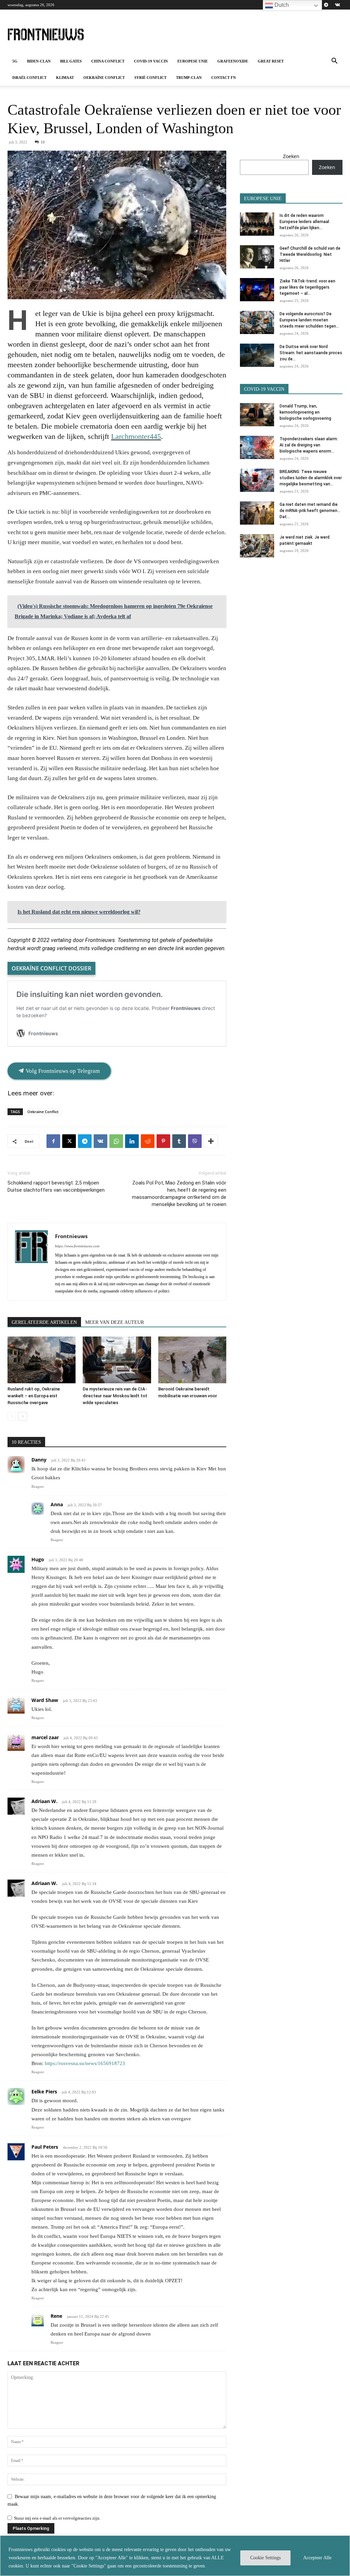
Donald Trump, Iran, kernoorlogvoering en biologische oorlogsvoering (305, 412)
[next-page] (23, 1416)
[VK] (100, 1141)
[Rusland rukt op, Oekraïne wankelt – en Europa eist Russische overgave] (42, 1360)
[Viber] (195, 1141)
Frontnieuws (71, 1236)
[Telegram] (326, 5)
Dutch (281, 5)
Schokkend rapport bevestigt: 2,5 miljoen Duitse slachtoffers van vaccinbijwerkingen (56, 1186)
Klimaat (65, 78)
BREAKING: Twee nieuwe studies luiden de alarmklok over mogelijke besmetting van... (311, 478)
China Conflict (108, 61)
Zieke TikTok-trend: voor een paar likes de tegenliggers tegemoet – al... (307, 287)
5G (15, 61)
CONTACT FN (224, 78)
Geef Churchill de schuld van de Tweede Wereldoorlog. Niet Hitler (310, 254)
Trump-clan (189, 78)
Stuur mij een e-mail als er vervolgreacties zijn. (57, 2518)
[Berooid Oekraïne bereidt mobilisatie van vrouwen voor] (192, 1360)
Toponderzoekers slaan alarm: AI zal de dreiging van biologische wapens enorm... (309, 445)
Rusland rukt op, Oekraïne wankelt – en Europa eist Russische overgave (34, 1396)
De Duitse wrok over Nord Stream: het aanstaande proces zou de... (311, 353)
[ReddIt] (148, 1141)
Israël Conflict (29, 78)
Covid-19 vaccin (151, 61)
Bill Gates (71, 61)
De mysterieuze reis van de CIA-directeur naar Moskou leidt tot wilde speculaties (115, 1396)
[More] (211, 1141)
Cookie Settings (265, 2558)
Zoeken (291, 156)
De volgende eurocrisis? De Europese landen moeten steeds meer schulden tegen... (309, 320)
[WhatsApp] (116, 1141)
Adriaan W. (44, 1801)
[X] (69, 1141)
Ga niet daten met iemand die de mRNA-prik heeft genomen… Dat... (310, 511)
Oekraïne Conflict (104, 78)
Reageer (38, 1486)
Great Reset (271, 61)
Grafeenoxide (233, 61)
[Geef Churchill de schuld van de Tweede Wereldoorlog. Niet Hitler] (257, 257)
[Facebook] (53, 1141)
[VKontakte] (337, 5)
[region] (175, 2556)
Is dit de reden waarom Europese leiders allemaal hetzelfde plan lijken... (304, 222)
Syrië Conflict (150, 78)
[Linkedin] (132, 1141)
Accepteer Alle (317, 2558)
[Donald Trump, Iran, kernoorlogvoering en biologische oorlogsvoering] (257, 415)
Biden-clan (39, 61)
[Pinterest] (163, 1141)
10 (43, 142)
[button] (334, 62)
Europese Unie (193, 61)
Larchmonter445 (136, 436)
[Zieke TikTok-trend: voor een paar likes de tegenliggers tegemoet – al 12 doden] (257, 290)
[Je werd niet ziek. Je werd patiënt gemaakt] (257, 546)
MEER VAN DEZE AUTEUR (115, 1322)
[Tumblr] (179, 1141)
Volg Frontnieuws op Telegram (62, 1071)
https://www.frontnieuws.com (77, 1246)
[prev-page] (12, 1416)
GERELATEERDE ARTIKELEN (44, 1322)
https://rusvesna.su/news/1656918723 (85, 2063)
